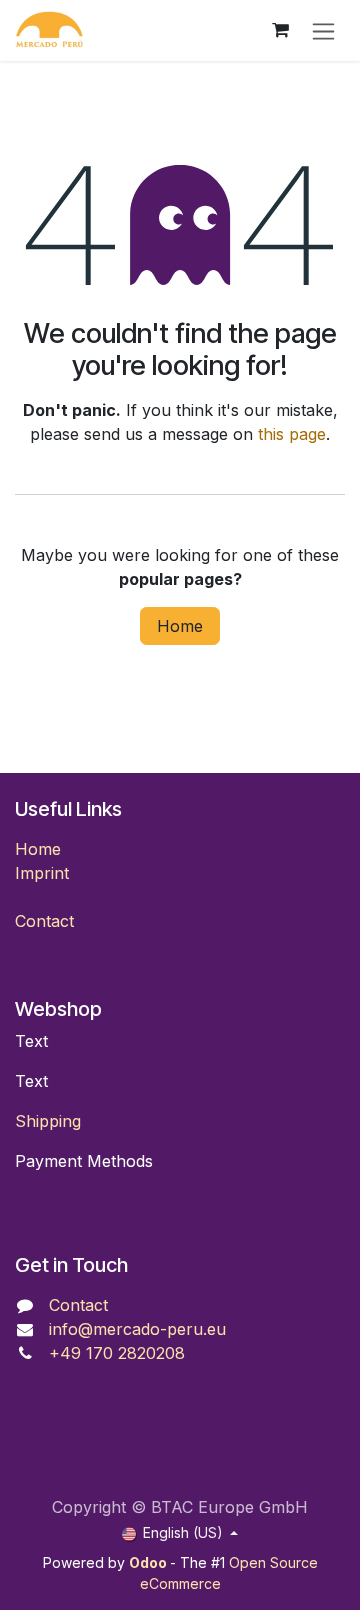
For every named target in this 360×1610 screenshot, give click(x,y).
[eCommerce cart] (280, 30)
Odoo (149, 1562)
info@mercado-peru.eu (137, 1329)
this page (292, 434)
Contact (44, 921)
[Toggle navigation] (323, 30)
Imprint (42, 873)
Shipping (48, 1121)
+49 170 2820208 (117, 1353)
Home (180, 626)
